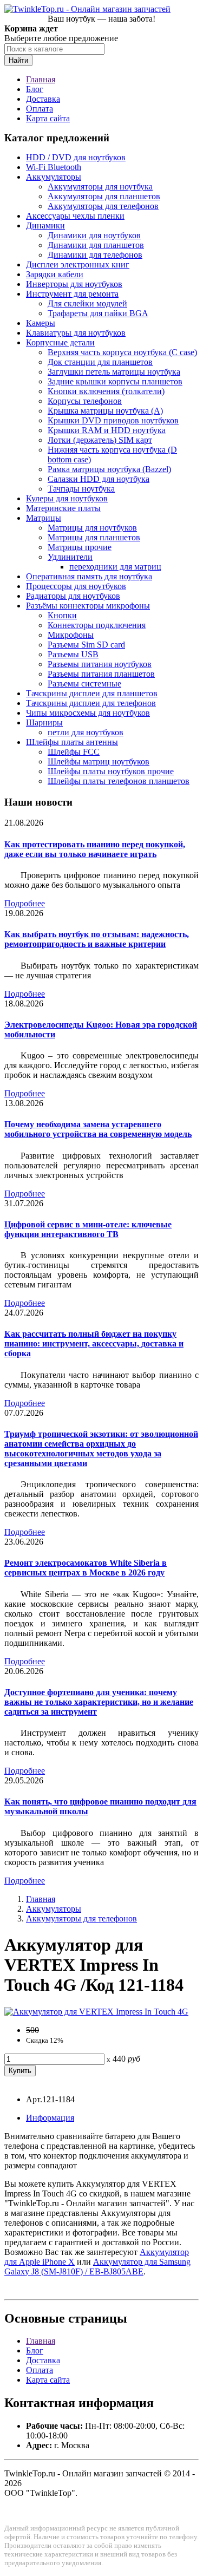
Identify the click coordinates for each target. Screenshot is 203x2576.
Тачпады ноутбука (81, 489)
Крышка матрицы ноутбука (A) (105, 411)
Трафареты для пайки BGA (98, 313)
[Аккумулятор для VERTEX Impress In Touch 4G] (96, 2012)
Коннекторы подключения (97, 625)
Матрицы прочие (80, 547)
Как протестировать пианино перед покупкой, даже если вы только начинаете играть (95, 849)
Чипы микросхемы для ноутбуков (88, 713)
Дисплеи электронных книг (78, 264)
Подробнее (25, 903)
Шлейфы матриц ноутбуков (99, 761)
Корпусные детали (60, 342)
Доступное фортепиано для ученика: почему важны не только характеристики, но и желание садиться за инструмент (99, 1702)
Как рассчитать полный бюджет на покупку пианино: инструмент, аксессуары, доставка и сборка (94, 1343)
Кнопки (62, 615)
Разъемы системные (84, 684)
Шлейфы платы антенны (72, 742)
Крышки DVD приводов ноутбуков (113, 420)
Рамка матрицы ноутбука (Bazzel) (109, 469)
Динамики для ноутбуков (94, 235)
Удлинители (70, 557)
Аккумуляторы (54, 177)
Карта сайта (48, 118)
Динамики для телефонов (95, 255)
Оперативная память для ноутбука (89, 576)
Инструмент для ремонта (72, 294)
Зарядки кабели (55, 274)
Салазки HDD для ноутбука (99, 479)
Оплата (40, 109)
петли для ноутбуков (86, 732)
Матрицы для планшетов (94, 537)
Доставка (43, 99)
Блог (35, 89)
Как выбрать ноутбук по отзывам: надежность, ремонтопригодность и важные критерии (97, 939)
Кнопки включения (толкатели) (106, 391)
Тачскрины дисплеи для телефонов (91, 703)
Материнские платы (63, 508)
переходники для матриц (115, 567)
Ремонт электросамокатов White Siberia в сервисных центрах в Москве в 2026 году (86, 1568)
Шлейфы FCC (74, 752)
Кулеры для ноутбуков (67, 498)
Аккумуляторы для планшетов (104, 196)
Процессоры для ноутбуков (76, 586)
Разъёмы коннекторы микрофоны (88, 606)
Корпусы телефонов (85, 401)
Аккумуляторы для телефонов (103, 206)
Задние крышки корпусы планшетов (115, 381)
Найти (18, 60)
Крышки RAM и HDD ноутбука (107, 430)
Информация (50, 2118)
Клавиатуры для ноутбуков (76, 333)
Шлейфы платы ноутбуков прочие (111, 771)
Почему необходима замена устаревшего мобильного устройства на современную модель (98, 1129)
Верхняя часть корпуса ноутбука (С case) (122, 352)
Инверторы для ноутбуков (74, 284)
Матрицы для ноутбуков (92, 528)
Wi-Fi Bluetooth (54, 167)
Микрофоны (71, 635)
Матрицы (44, 518)
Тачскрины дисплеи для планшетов (92, 693)
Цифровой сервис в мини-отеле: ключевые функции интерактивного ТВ (88, 1229)
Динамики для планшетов (96, 245)
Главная (41, 79)
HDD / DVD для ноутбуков (76, 157)
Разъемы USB (73, 654)
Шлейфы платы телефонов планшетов (119, 781)
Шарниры (44, 723)
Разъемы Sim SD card (86, 645)
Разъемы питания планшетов (101, 674)
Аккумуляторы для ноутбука (100, 187)
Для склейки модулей (87, 303)
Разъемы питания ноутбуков (100, 664)
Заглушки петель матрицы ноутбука (114, 372)
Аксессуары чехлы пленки (75, 216)
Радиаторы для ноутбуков (73, 596)
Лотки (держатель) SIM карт (100, 440)
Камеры (41, 323)
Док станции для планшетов (100, 362)
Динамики (45, 225)
